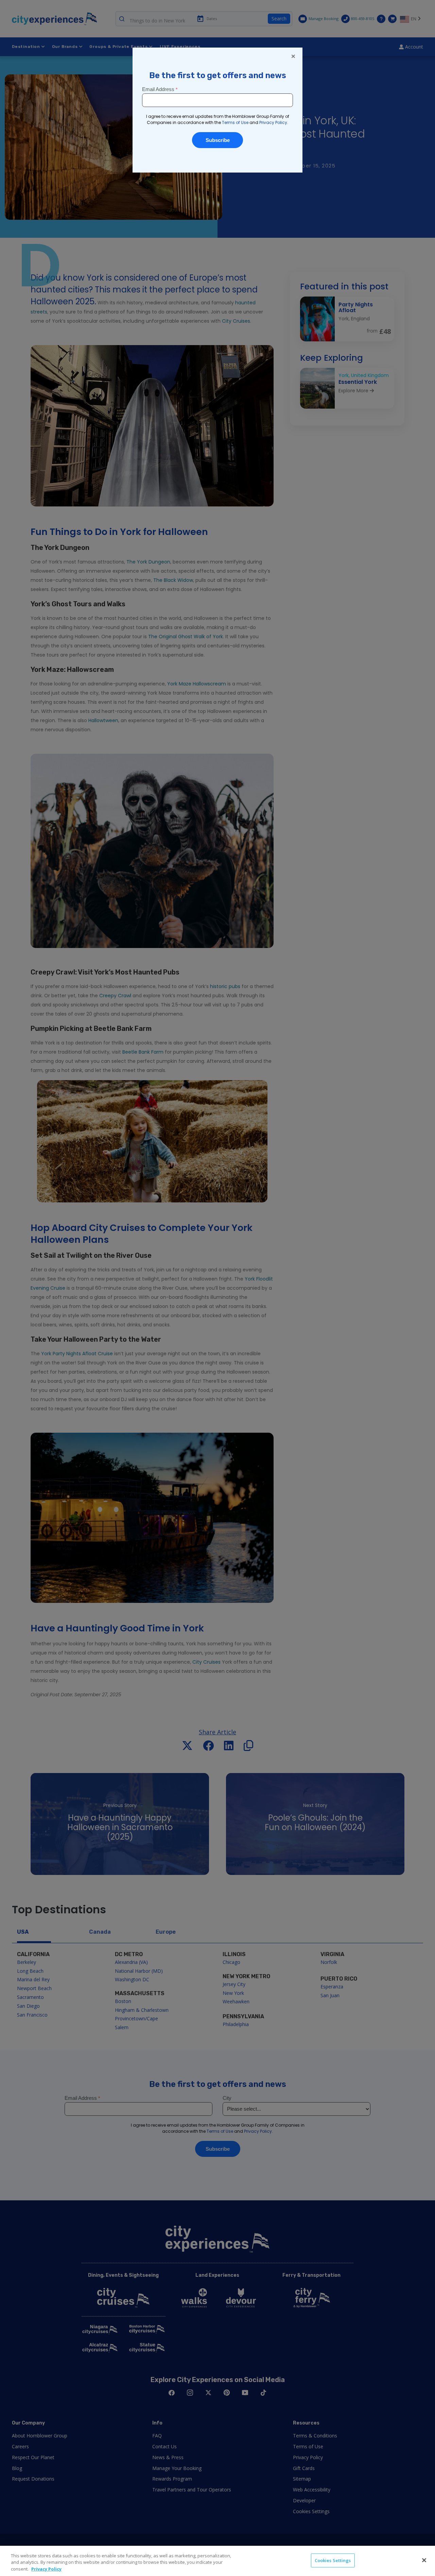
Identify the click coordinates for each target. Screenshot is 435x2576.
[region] (217, 2561)
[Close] (424, 2560)
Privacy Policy (46, 2569)
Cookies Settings (333, 2560)
